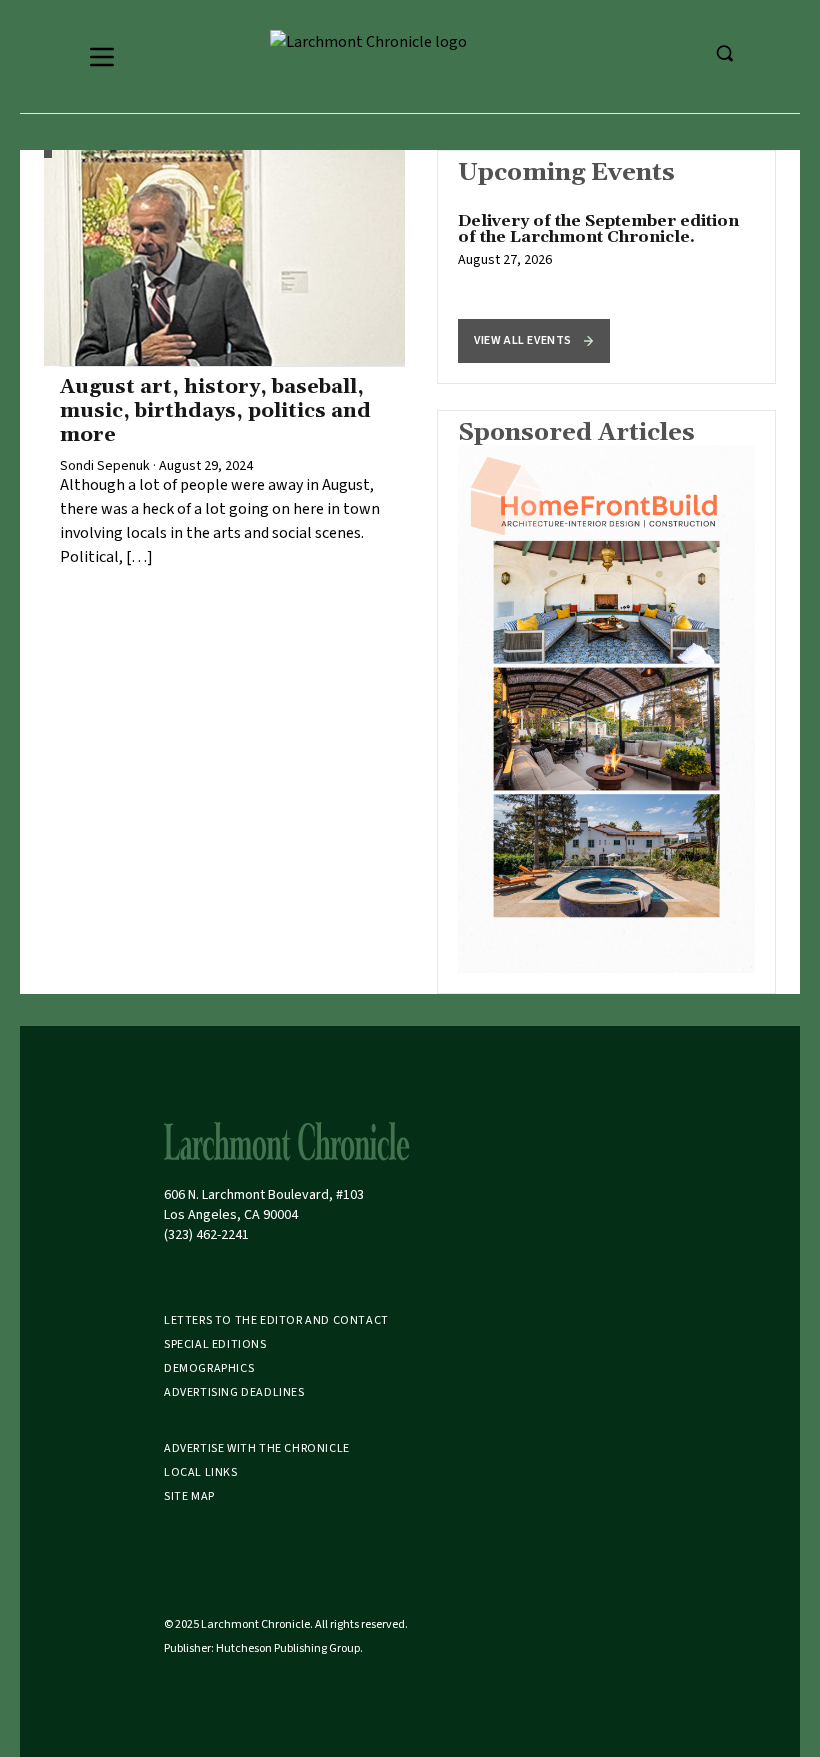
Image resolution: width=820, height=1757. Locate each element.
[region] (606, 267)
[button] (534, 341)
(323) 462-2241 (206, 1235)
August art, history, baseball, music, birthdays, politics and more (215, 411)
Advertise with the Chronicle (257, 1448)
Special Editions (215, 1344)
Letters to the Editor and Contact (276, 1320)
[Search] (724, 53)
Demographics (209, 1368)
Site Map (189, 1496)
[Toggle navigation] (102, 57)
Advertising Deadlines (234, 1392)
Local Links (201, 1472)
